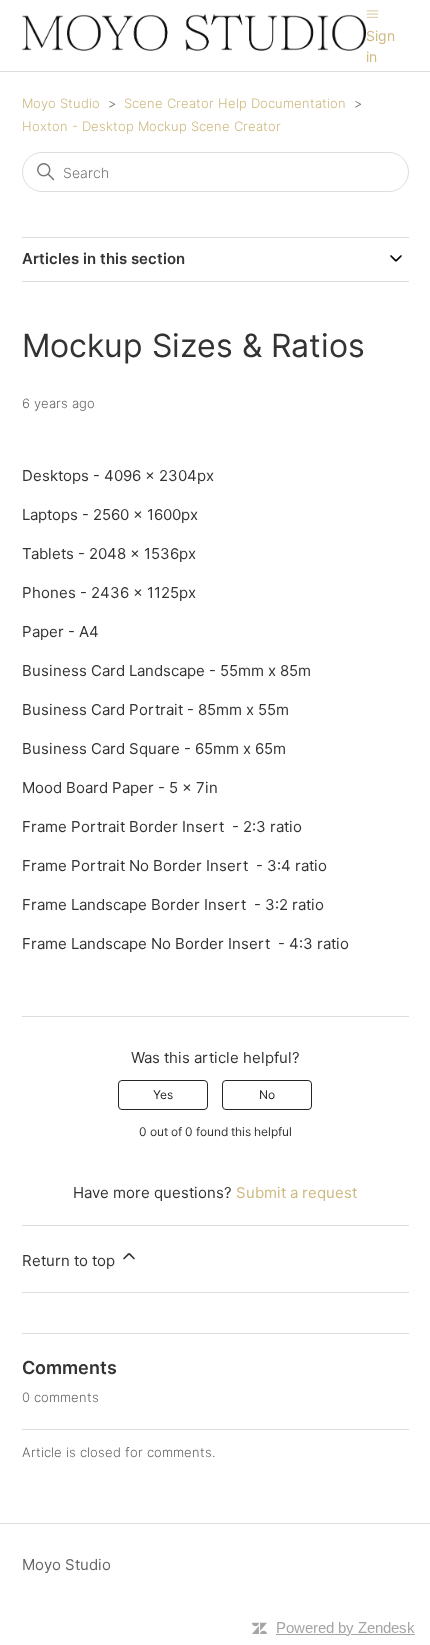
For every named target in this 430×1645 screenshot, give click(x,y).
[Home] (194, 45)
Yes (163, 1094)
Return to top (70, 1260)
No (267, 1094)
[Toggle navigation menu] (372, 13)
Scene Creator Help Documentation (235, 103)
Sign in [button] (380, 46)
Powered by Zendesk (345, 1627)
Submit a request (296, 1192)
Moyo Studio (61, 103)
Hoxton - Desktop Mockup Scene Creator (151, 126)
